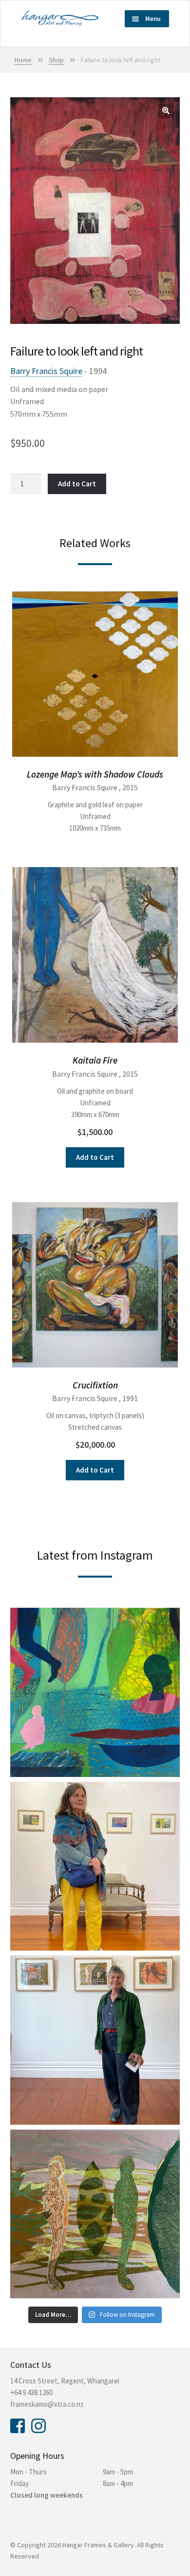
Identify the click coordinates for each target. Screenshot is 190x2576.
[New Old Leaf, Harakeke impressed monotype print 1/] (95, 2214)
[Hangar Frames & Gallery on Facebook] (18, 2425)
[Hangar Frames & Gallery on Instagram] (38, 2425)
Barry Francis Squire (46, 371)
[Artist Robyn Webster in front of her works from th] (95, 2040)
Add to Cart (77, 484)
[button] (166, 111)
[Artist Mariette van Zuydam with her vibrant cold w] (95, 1866)
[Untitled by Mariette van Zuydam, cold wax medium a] (95, 1692)
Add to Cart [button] (95, 1157)
